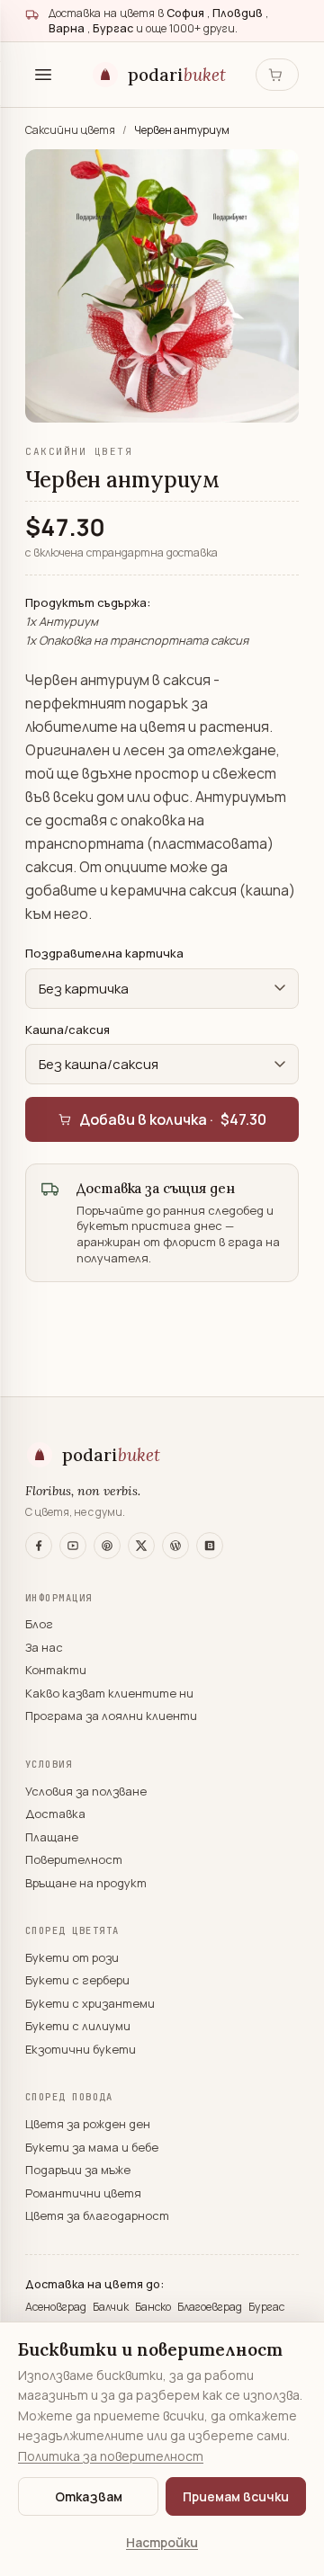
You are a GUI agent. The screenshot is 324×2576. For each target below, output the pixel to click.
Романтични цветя (83, 2193)
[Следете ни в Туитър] (141, 1546)
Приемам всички (236, 2496)
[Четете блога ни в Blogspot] (210, 1546)
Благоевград (211, 2307)
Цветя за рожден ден (88, 2124)
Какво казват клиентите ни (109, 1693)
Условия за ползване (86, 1791)
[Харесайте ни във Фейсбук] (39, 1546)
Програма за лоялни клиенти (111, 1716)
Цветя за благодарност (97, 2215)
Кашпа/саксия (67, 1030)
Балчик (112, 2307)
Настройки (162, 2542)
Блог (39, 1624)
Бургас (266, 2307)
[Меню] (43, 75)
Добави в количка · (173, 1119)
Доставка (55, 1814)
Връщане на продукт (86, 1883)
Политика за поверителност (111, 2456)
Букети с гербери (77, 1980)
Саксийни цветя (71, 130)
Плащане (52, 1837)
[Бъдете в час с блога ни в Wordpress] (175, 1546)
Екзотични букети (81, 2049)
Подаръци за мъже (78, 2170)
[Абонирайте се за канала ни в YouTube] (73, 1546)
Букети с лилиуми (78, 2026)
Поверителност (74, 1859)
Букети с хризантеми (90, 2003)
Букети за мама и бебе (92, 2147)
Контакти (56, 1670)
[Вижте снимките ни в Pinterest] (107, 1546)
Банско (154, 2307)
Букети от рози (72, 1957)
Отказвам (89, 2496)
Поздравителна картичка (104, 953)
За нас (44, 1647)
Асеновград (57, 2307)
